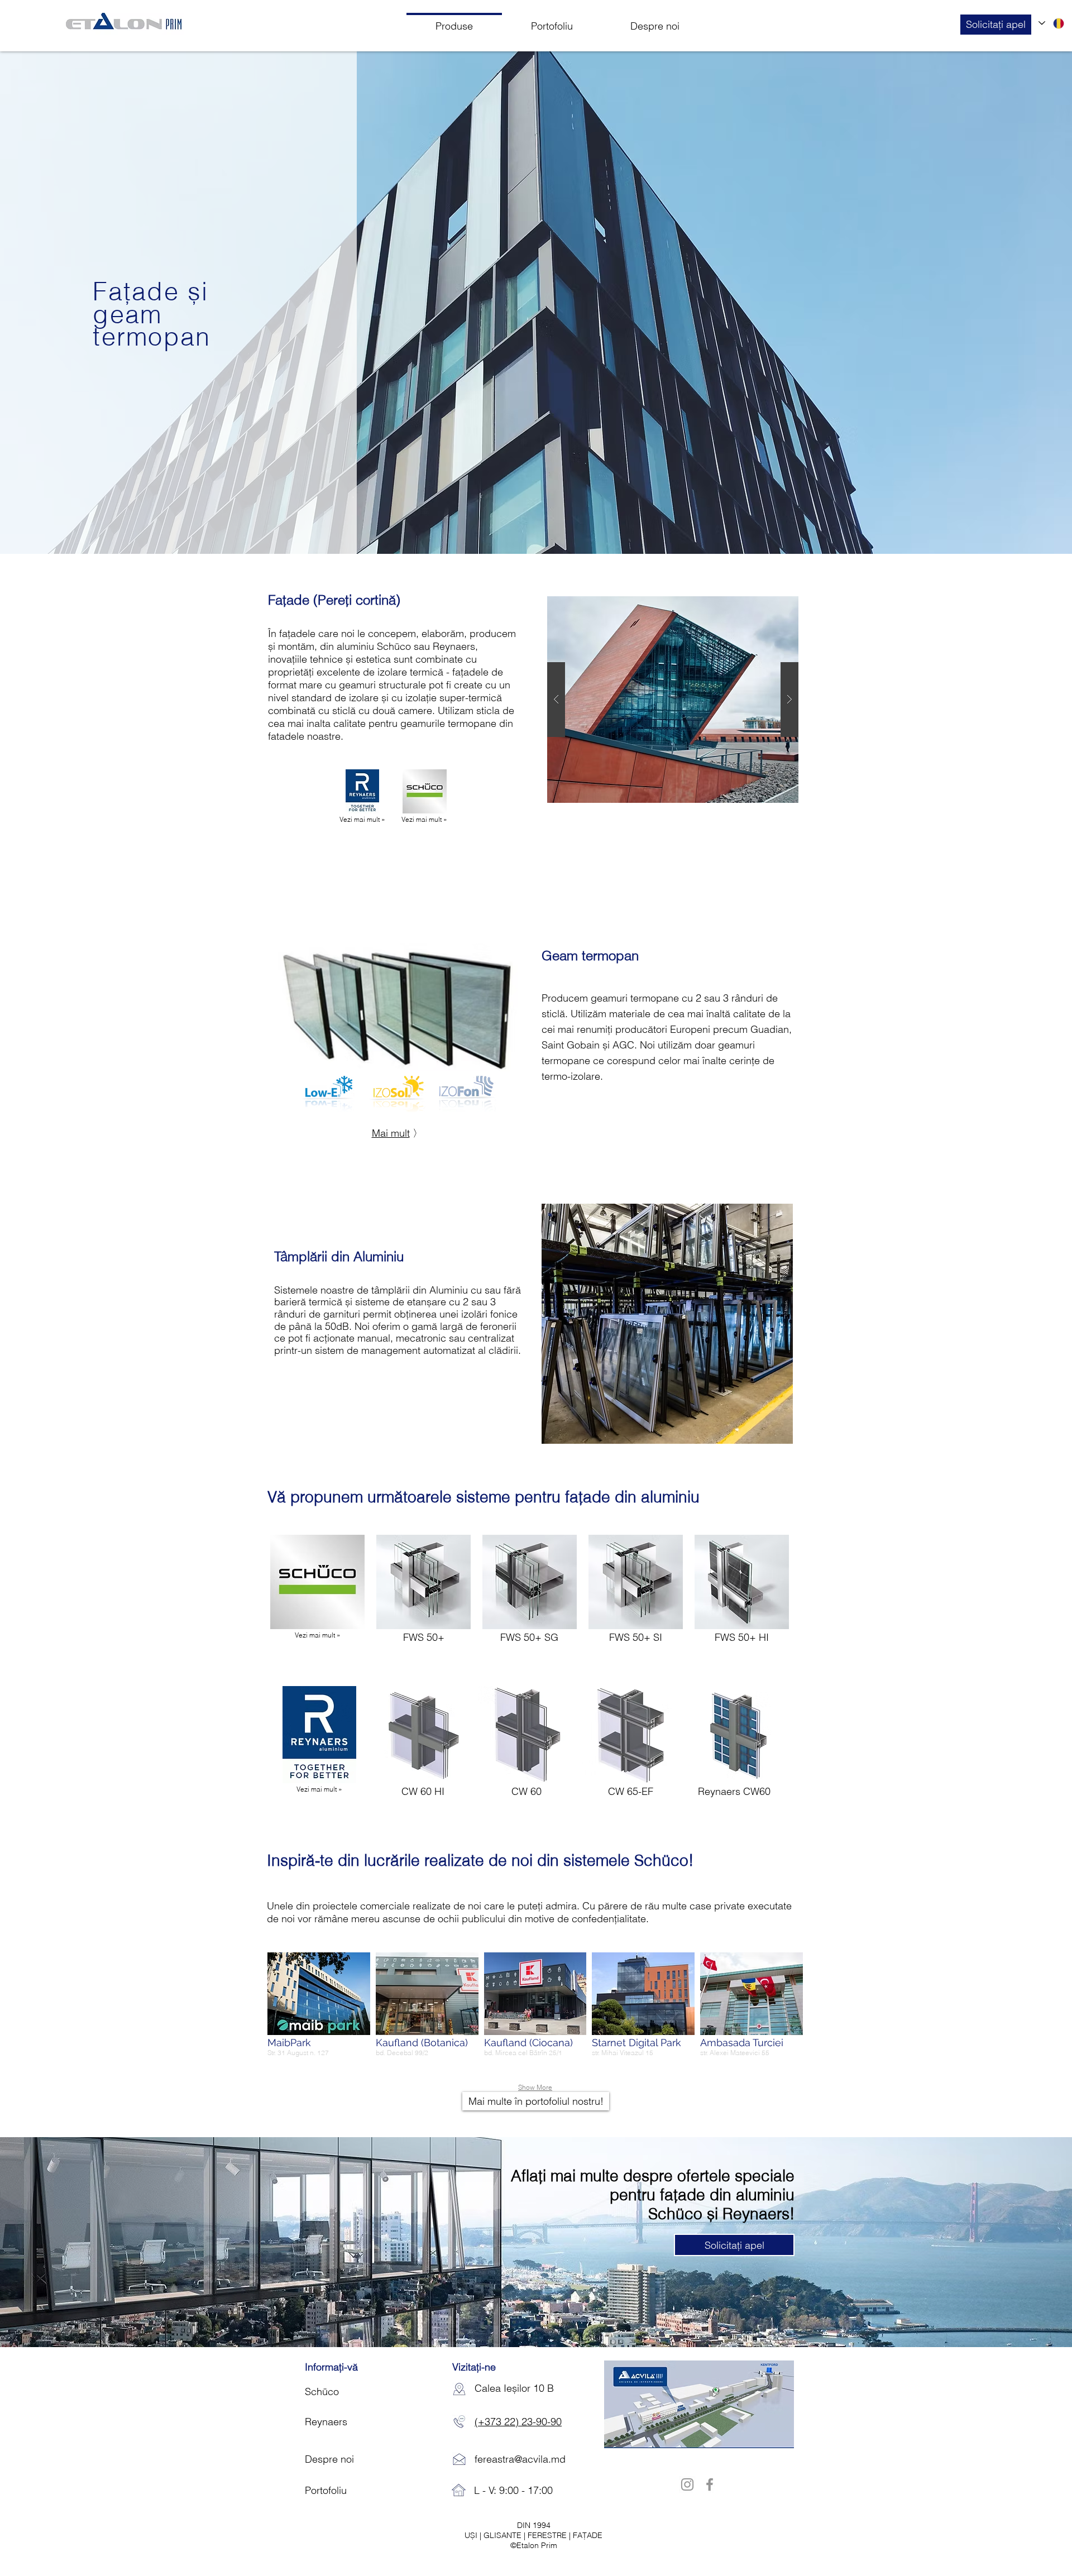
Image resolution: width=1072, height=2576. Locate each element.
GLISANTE (504, 2535)
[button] (996, 25)
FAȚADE (588, 2535)
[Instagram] (687, 2484)
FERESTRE (548, 2535)
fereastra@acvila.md (520, 2459)
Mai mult (391, 1133)
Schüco (394, 646)
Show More (535, 2087)
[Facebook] (710, 2484)
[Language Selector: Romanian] (1052, 23)
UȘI (472, 2535)
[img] (734, 1749)
